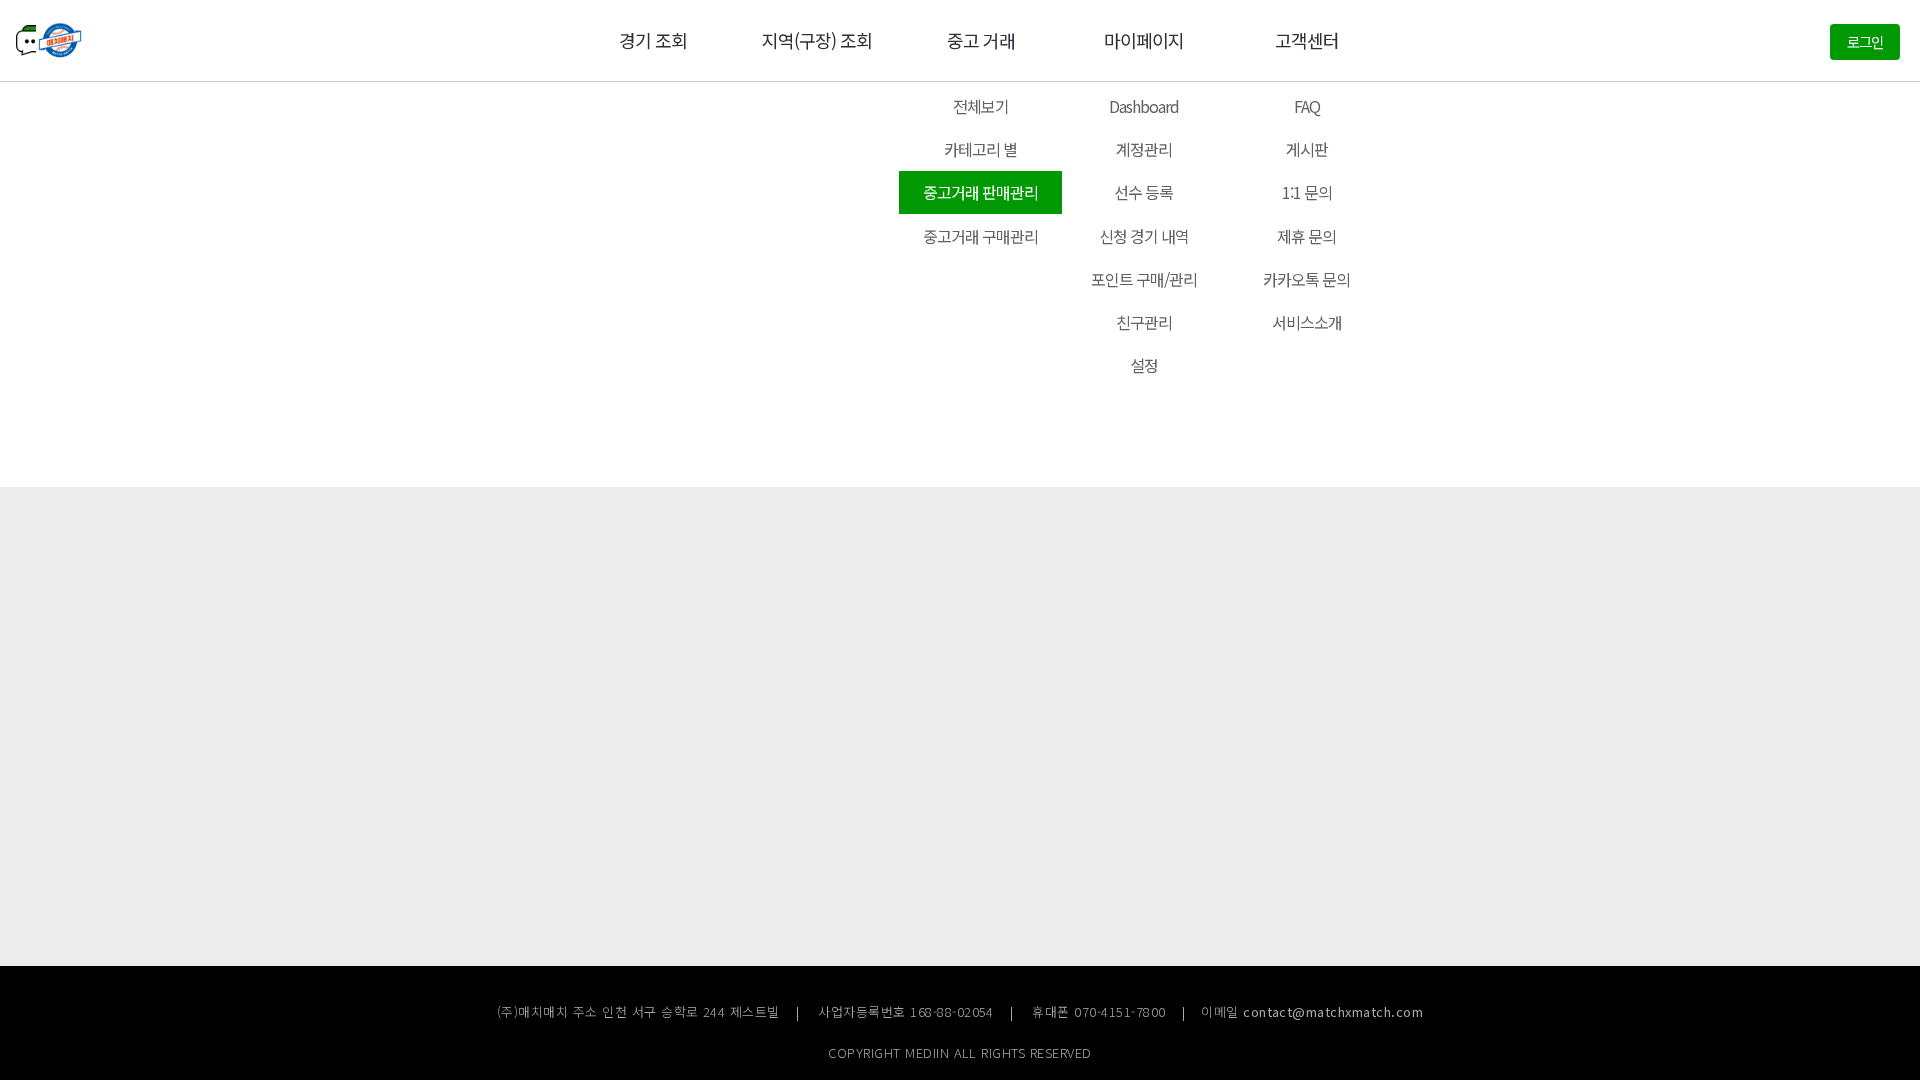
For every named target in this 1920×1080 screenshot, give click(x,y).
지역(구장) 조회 (817, 40)
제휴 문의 (1306, 236)
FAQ (1307, 106)
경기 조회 (653, 40)
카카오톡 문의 (1306, 279)
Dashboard (1144, 106)
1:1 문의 (1307, 192)
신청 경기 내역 (1144, 236)
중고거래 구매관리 (980, 236)
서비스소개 (1307, 322)
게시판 (1307, 149)
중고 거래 (981, 40)
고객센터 (1307, 40)
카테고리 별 (980, 149)
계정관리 (1144, 149)
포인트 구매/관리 (1144, 279)
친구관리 (1144, 322)
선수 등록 (1143, 192)
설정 (1144, 365)
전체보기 (981, 106)
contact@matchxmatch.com (1333, 1011)
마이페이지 (1144, 40)
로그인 (1865, 41)
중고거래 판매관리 (980, 192)
